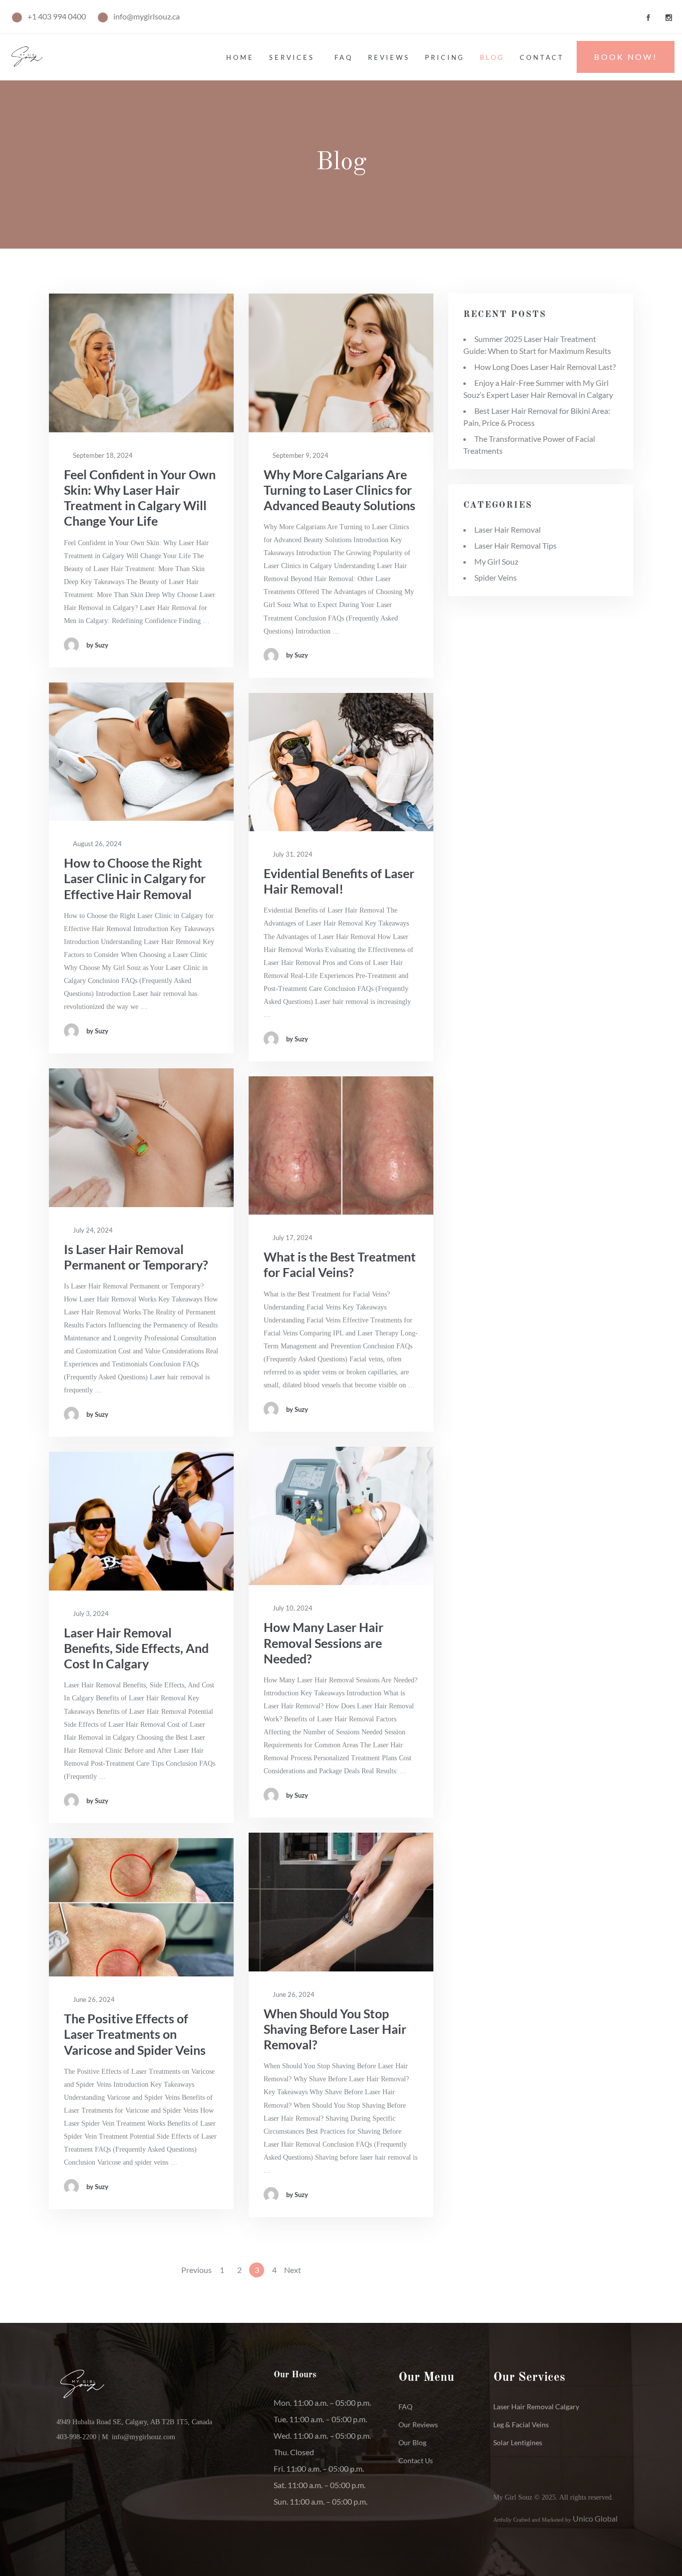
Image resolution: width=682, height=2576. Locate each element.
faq (344, 57)
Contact (542, 57)
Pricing (445, 57)
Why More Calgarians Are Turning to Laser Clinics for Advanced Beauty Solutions (340, 490)
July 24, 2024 (92, 1230)
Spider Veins (496, 577)
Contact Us (416, 2460)
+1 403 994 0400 (57, 16)
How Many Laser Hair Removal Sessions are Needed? (324, 1643)
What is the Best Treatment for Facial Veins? (340, 1264)
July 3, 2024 (90, 1613)
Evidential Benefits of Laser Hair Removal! (339, 881)
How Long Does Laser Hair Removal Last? (545, 367)
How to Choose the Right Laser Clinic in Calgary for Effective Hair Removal (135, 878)
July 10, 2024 (292, 1608)
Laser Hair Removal (508, 529)
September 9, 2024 (300, 455)
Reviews (389, 57)
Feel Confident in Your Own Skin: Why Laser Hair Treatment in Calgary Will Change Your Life (140, 498)
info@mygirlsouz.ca (147, 16)
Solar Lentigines (518, 2442)
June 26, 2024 (293, 1994)
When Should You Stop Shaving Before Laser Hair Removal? (335, 2029)
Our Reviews (418, 2424)
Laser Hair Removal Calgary (536, 2407)
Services (292, 57)
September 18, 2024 (102, 455)
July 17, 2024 (292, 1238)
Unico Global (595, 2518)
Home (240, 57)
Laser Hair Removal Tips (515, 545)
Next (293, 2270)
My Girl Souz (496, 561)
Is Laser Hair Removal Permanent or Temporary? (136, 1257)
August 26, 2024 (97, 844)
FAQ (405, 2407)
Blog (492, 57)
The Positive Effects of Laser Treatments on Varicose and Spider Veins (135, 2034)
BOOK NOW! (626, 57)
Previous (196, 2270)
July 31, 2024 (292, 854)
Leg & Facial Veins (521, 2424)
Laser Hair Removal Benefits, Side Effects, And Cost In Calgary (136, 1648)
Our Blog (412, 2442)
